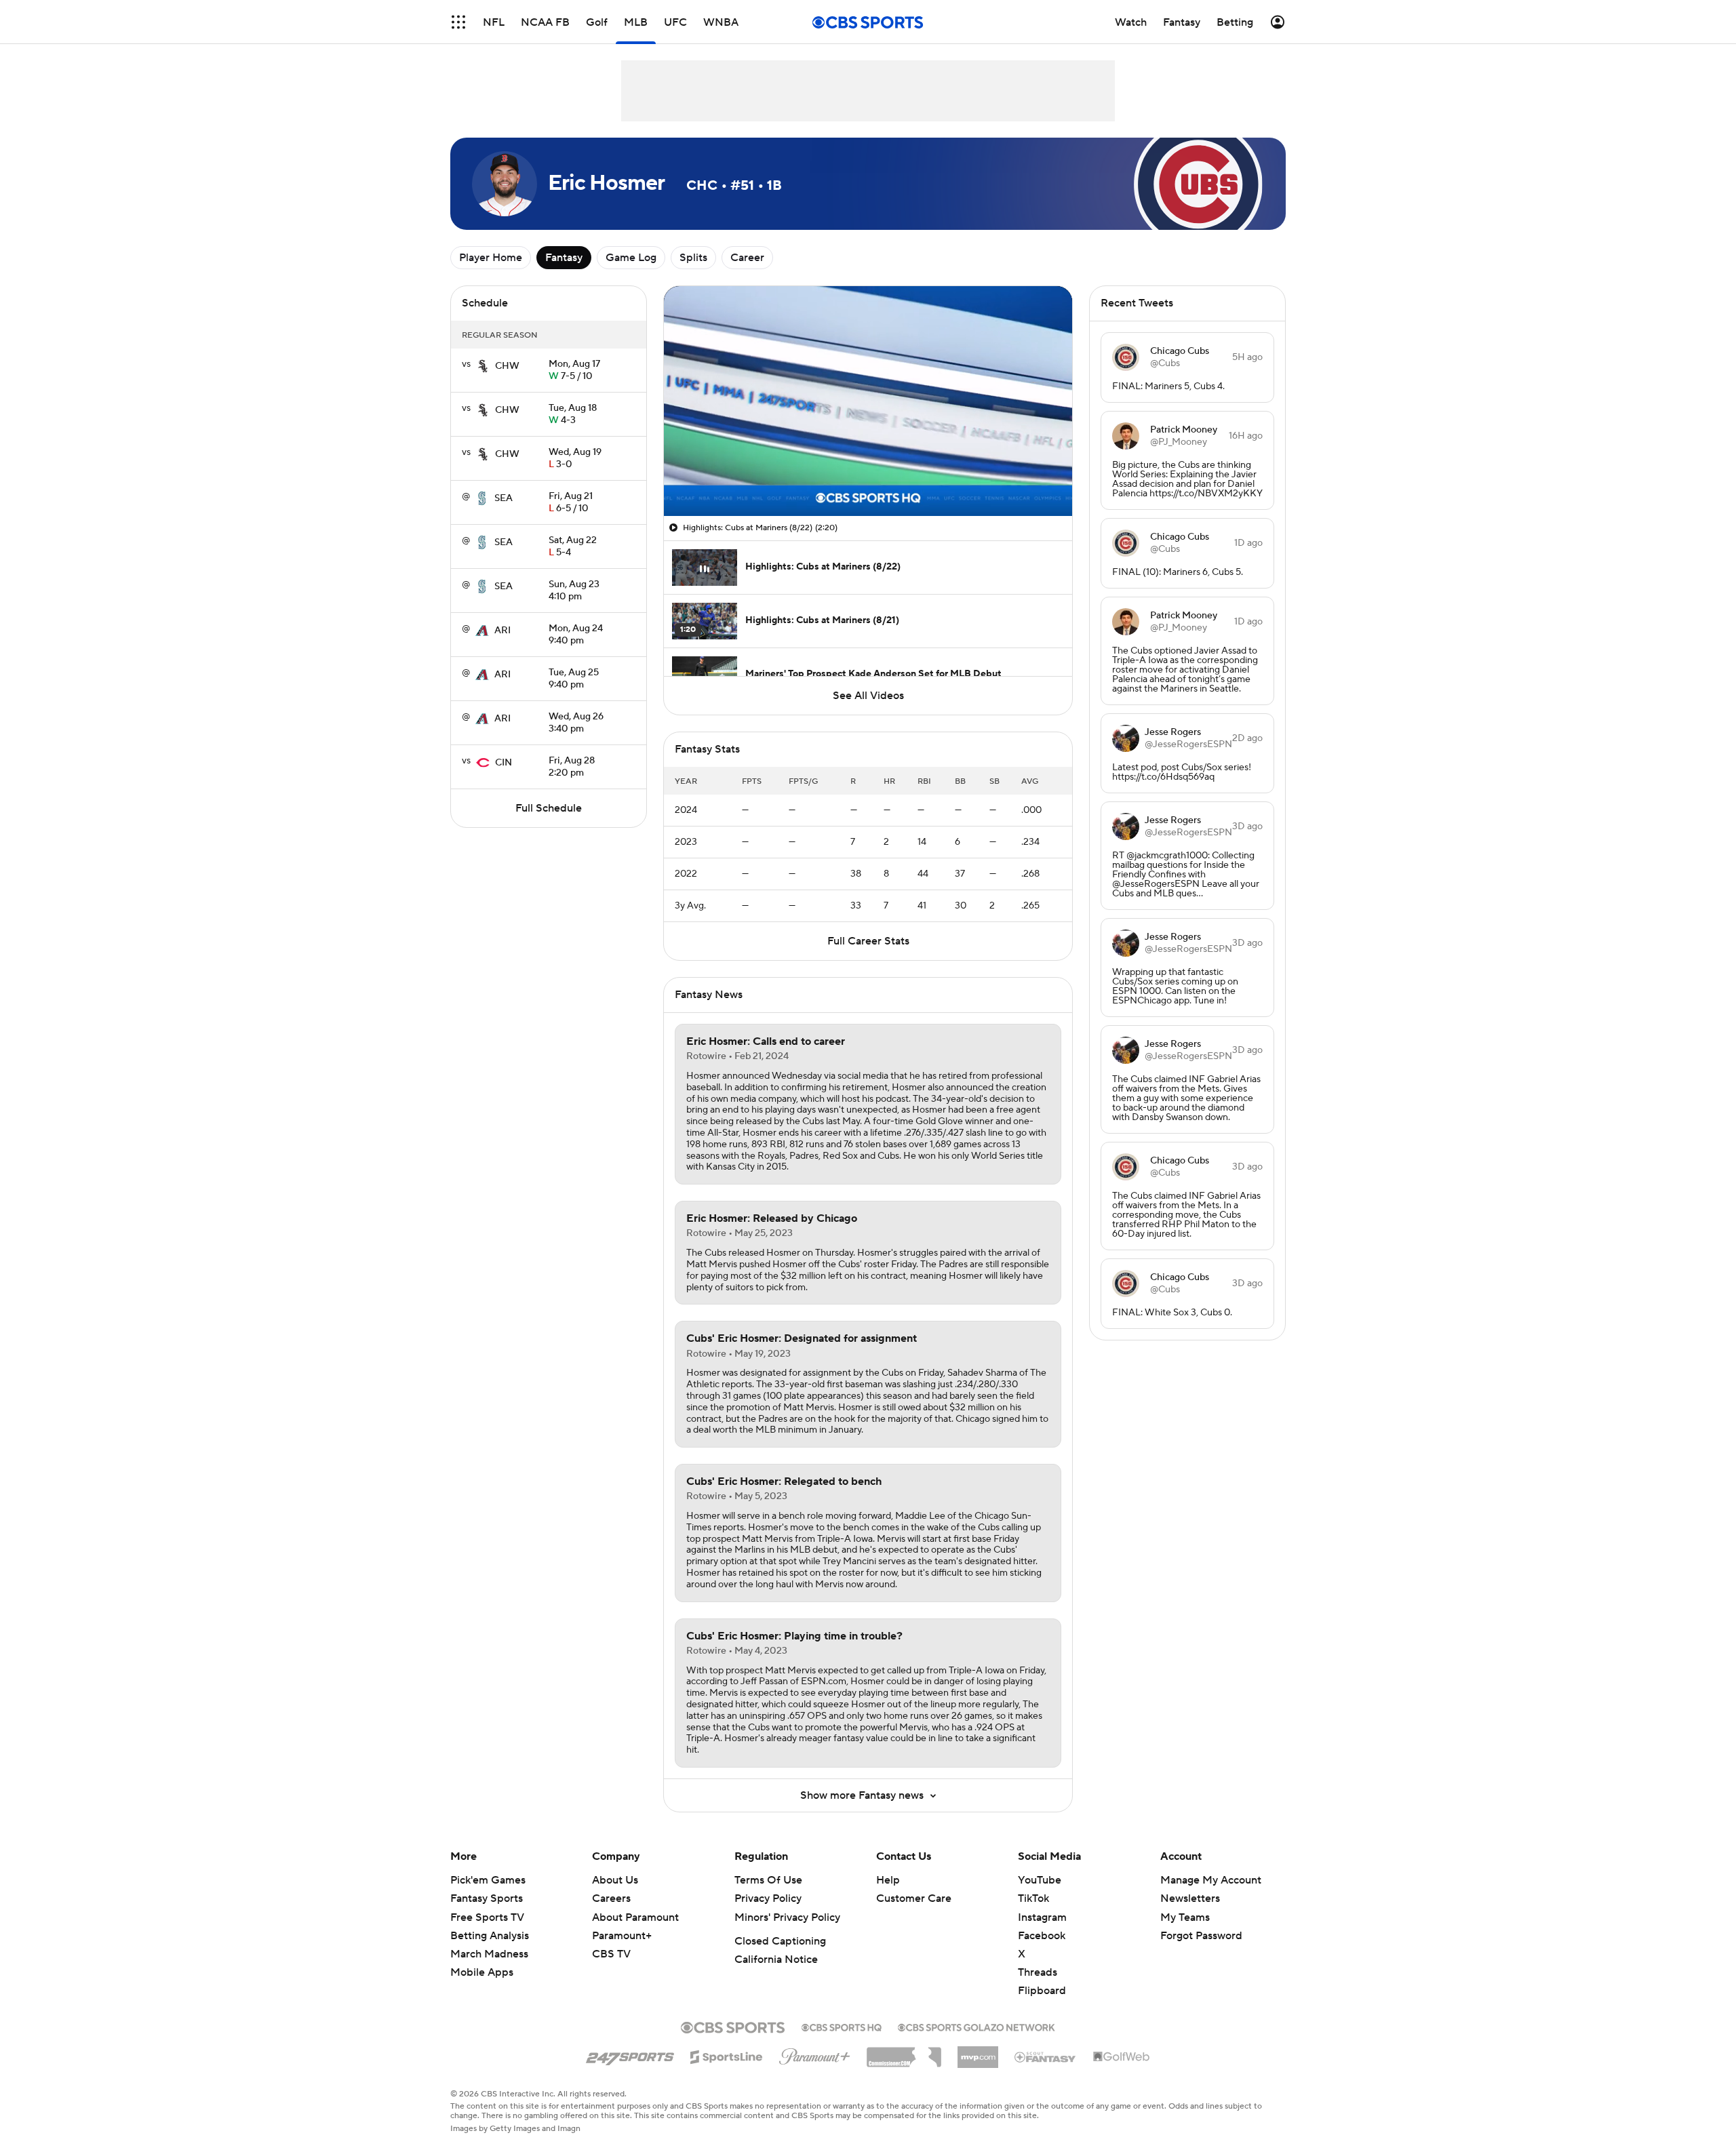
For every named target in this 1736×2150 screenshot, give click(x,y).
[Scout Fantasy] (1046, 2056)
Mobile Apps (482, 1972)
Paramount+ (622, 1936)
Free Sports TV (487, 1917)
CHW (507, 366)
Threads (1038, 1972)
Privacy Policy (768, 1898)
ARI (502, 631)
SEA (504, 498)
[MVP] (978, 2052)
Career (747, 258)
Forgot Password (1201, 1936)
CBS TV (611, 1954)
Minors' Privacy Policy (787, 1917)
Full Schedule (549, 808)
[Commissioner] (904, 2052)
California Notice (776, 1959)
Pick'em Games (488, 1880)
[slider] (868, 477)
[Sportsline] (727, 2055)
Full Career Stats (868, 941)
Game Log (631, 258)
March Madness (489, 1954)
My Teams (1185, 1917)
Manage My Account (1211, 1880)
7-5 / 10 (574, 371)
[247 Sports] (630, 2054)
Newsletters (1190, 1898)
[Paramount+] (815, 2054)
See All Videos (868, 696)
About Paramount (635, 1917)
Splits (693, 258)
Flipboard (1042, 1991)
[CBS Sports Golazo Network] (976, 2026)
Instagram (1042, 1917)
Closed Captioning (780, 1941)
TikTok (1033, 1898)
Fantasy (564, 258)
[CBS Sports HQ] (842, 2026)
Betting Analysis (490, 1936)
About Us (615, 1880)
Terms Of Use (768, 1880)
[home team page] (483, 366)
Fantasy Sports (487, 1898)
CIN (504, 763)
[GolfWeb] (1122, 2057)
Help (888, 1880)
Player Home (491, 258)
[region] (868, 401)
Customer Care (914, 1898)
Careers (611, 1898)
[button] (458, 22)
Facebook (1042, 1936)
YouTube (1040, 1880)
